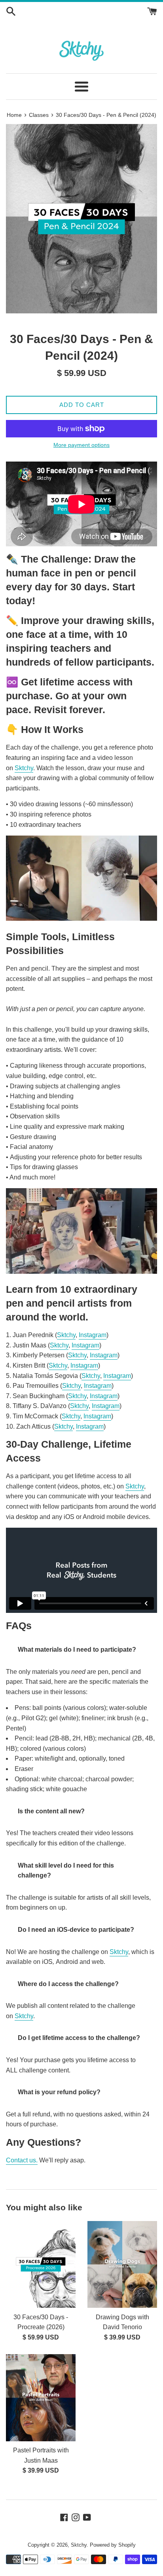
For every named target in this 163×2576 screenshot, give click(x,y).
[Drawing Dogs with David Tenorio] (122, 2265)
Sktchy (24, 768)
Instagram (93, 1335)
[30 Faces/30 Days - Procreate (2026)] (41, 2265)
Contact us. (22, 2160)
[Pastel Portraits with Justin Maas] (41, 2398)
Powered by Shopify (113, 2545)
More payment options (81, 445)
